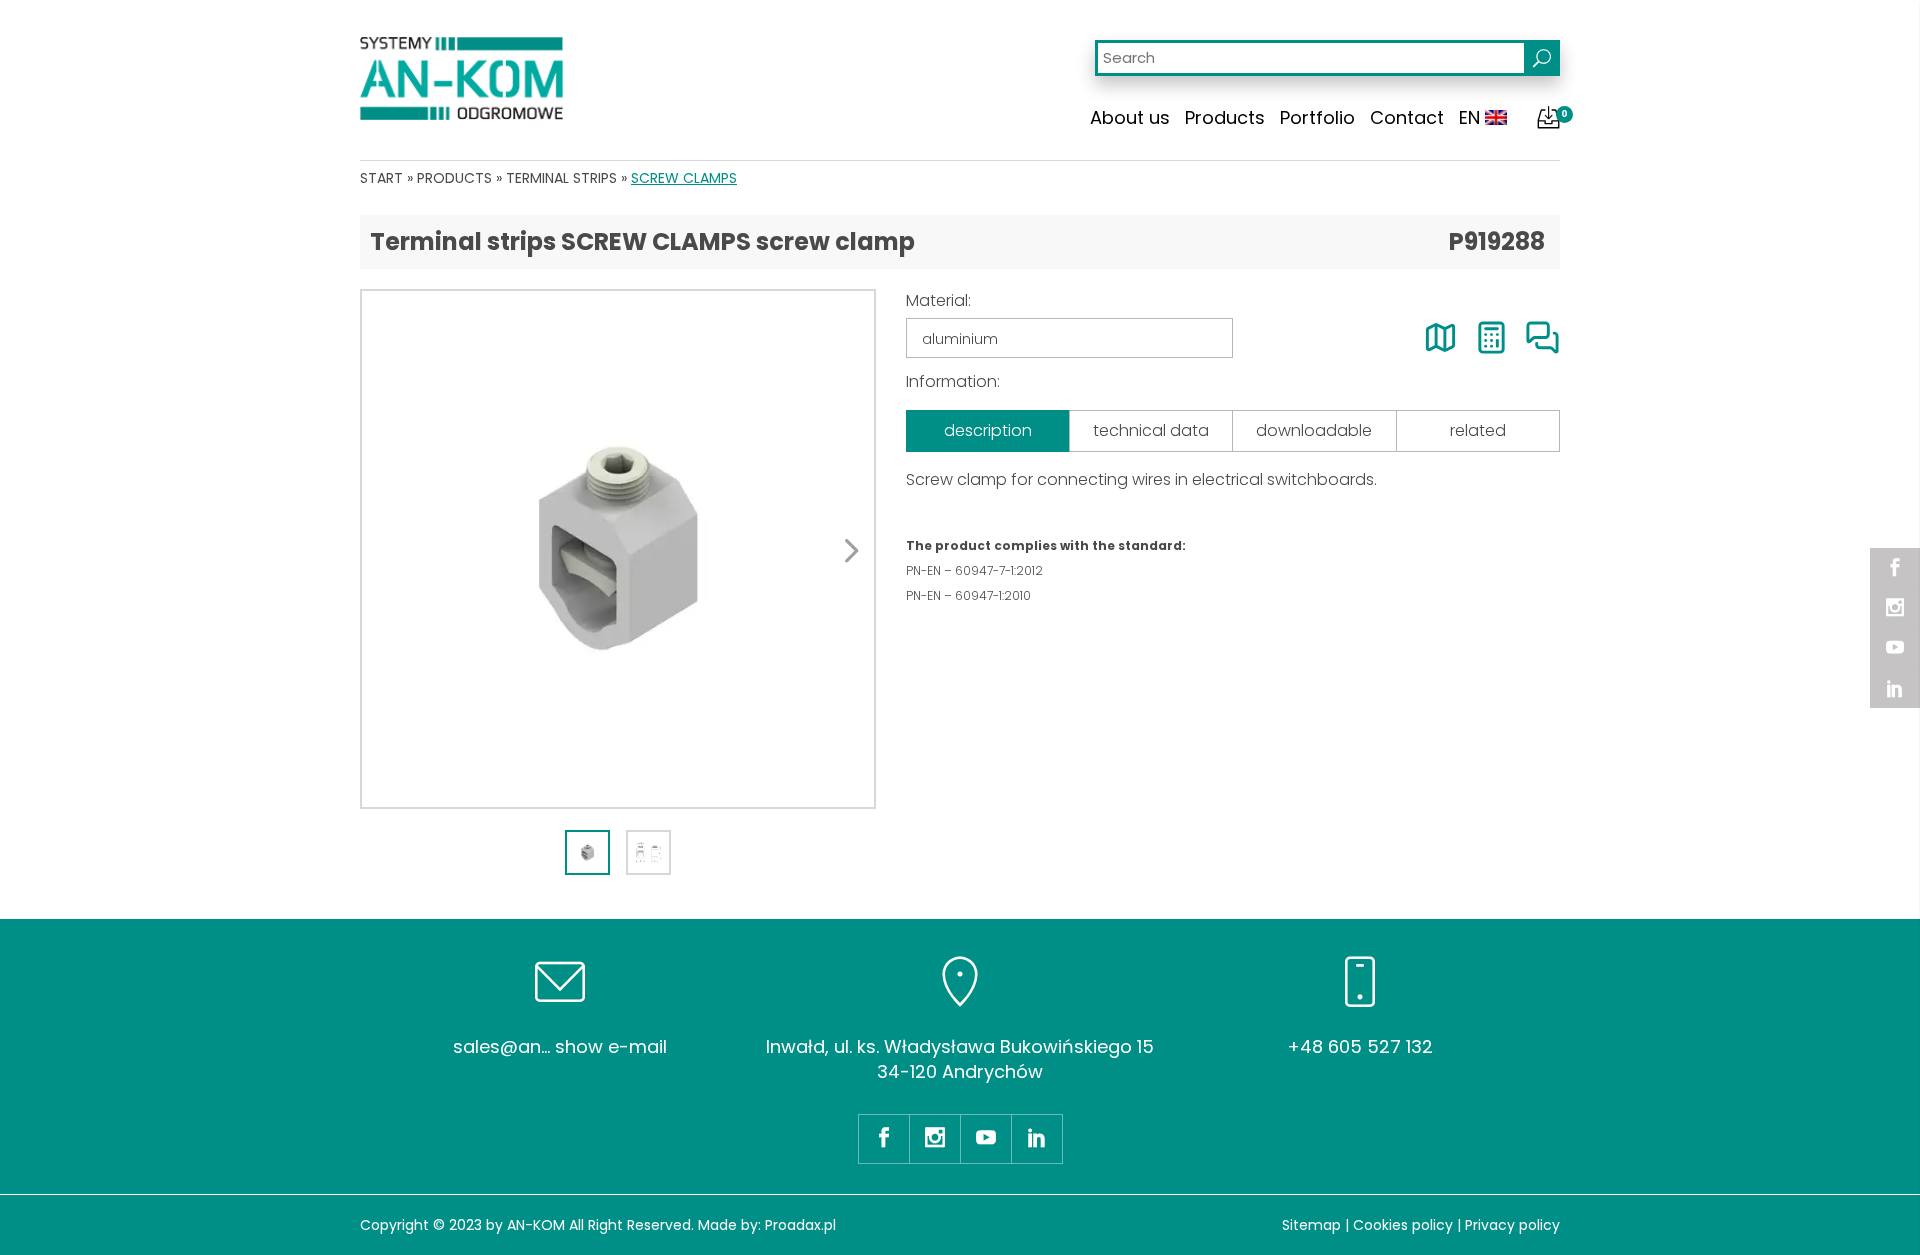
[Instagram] (1895, 608)
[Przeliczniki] (1491, 337)
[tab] (587, 852)
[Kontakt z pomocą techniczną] (1542, 337)
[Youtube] (1895, 648)
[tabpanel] (618, 549)
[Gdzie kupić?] (1440, 337)
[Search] (1542, 58)
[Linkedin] (1895, 688)
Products (1225, 117)
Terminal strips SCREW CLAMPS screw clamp (642, 241)
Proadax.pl (800, 1225)
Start (381, 178)
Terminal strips (561, 178)
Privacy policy (1512, 1225)
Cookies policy (1403, 1225)
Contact (1407, 117)
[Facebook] (1895, 568)
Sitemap (1311, 1225)
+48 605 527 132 (1360, 1046)
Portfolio (1317, 117)
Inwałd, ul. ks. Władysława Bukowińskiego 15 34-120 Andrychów (960, 1059)
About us (1130, 117)
